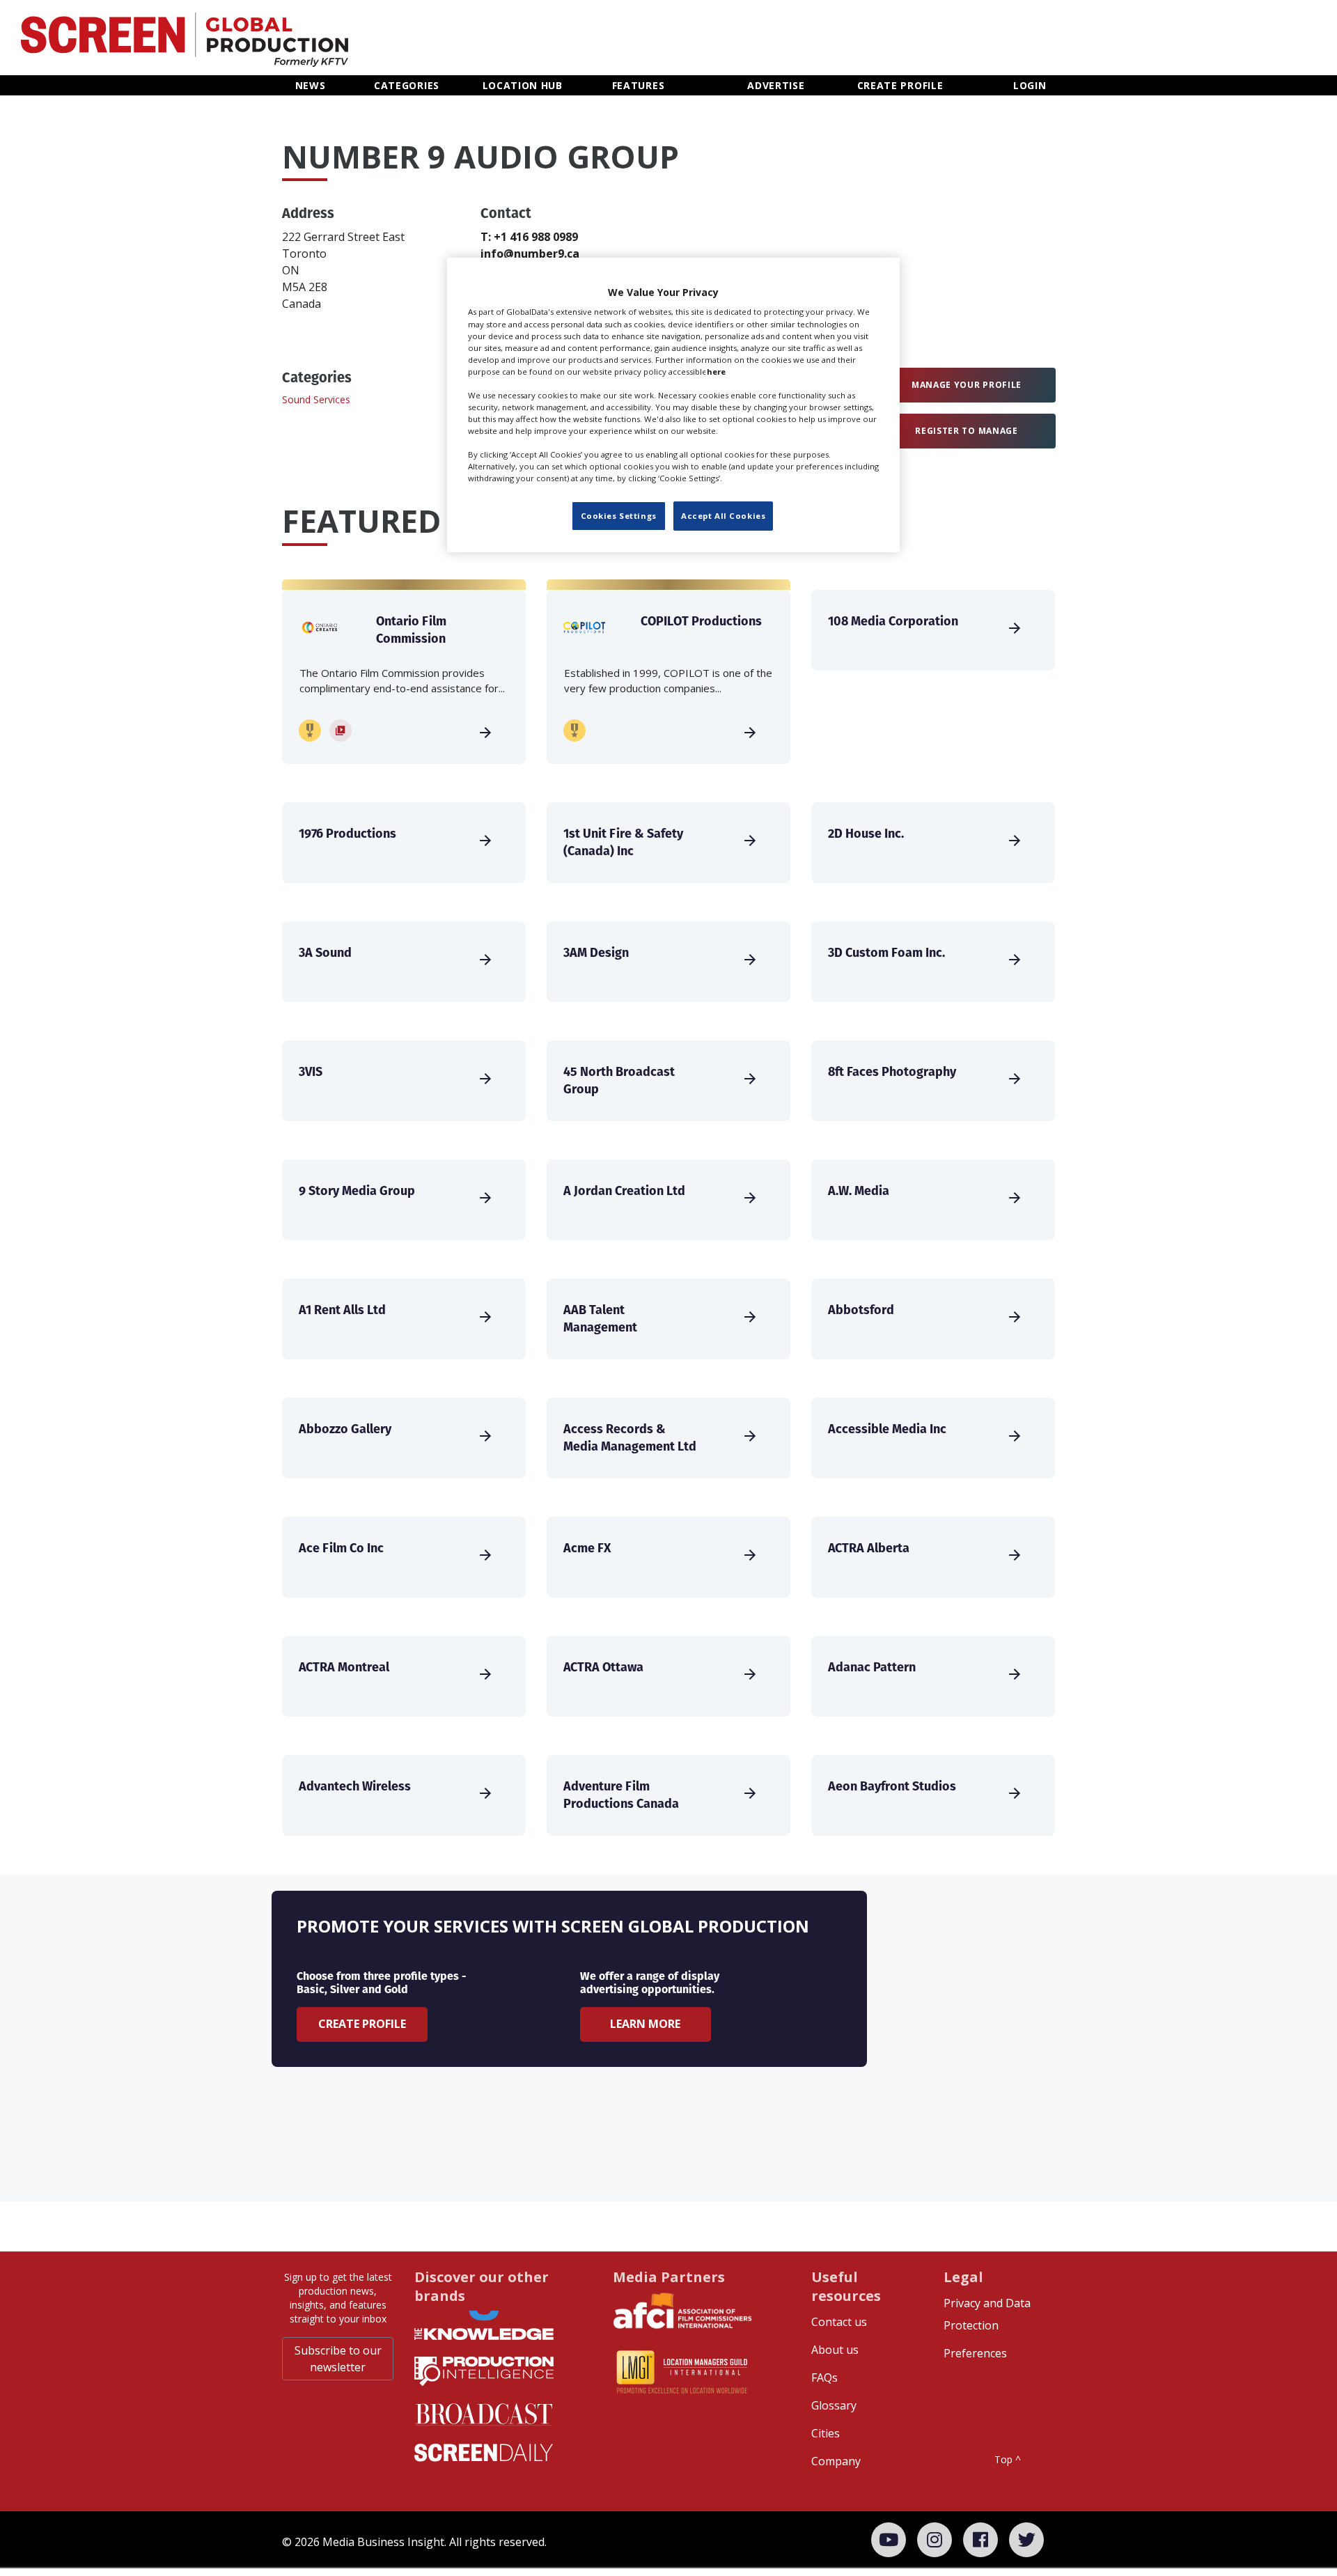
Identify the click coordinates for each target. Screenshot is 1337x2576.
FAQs (824, 2378)
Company (836, 2461)
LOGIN (1030, 85)
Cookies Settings (619, 516)
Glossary (834, 2405)
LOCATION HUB (523, 85)
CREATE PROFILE (900, 85)
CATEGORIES (407, 85)
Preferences (975, 2353)
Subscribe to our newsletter (338, 2359)
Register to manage (967, 431)
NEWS (311, 85)
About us (835, 2350)
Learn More (645, 2024)
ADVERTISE (776, 85)
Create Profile (362, 2024)
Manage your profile (967, 385)
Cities (826, 2433)
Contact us (839, 2322)
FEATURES (639, 85)
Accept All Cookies (723, 516)
